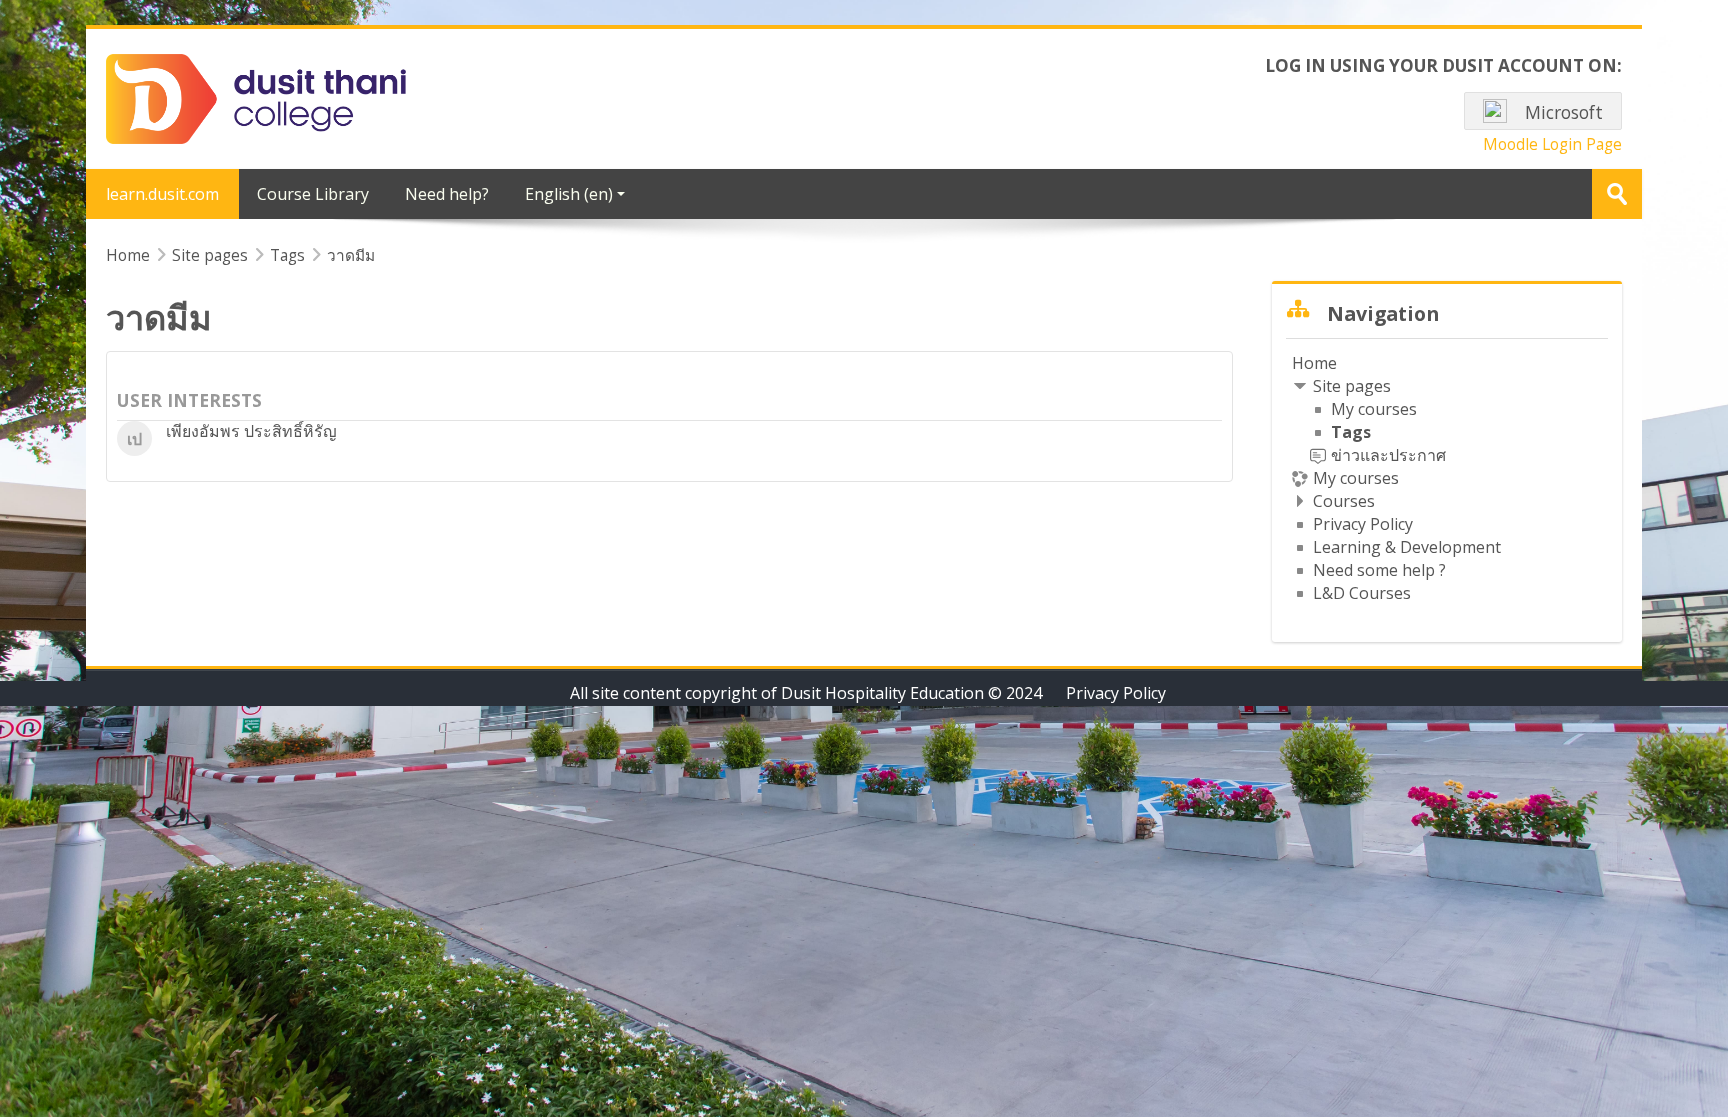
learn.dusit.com (162, 194)
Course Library (313, 194)
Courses (1344, 501)
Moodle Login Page (1552, 144)
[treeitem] (1447, 478)
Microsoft (1562, 112)
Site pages (210, 255)
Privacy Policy (1116, 693)
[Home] (256, 97)
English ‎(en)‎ (569, 194)
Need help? (447, 194)
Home (1314, 363)
